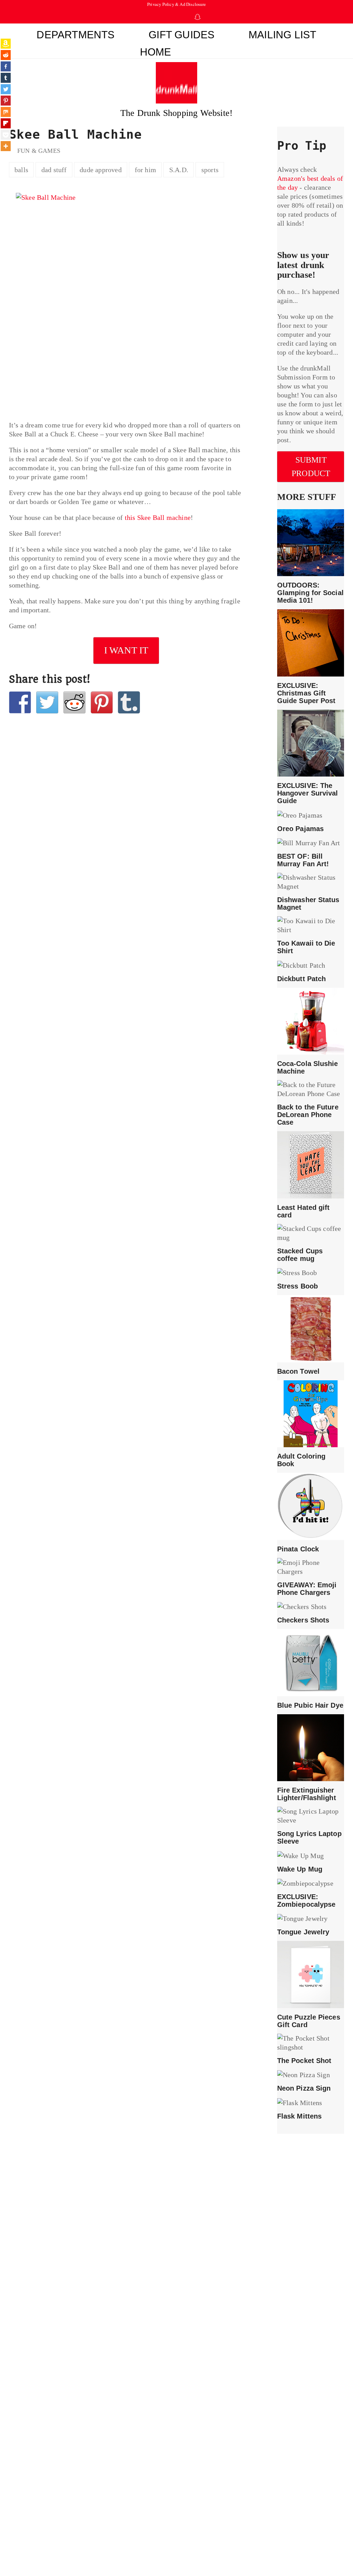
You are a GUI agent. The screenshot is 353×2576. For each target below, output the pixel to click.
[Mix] (6, 112)
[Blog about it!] (129, 702)
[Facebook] (6, 66)
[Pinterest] (6, 101)
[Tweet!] (47, 702)
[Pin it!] (102, 702)
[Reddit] (6, 55)
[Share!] (20, 702)
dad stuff (54, 170)
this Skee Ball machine (158, 517)
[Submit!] (74, 702)
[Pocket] (6, 135)
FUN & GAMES (39, 151)
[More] (6, 146)
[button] (209, 50)
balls (21, 170)
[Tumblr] (6, 78)
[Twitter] (6, 89)
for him (145, 170)
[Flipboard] (6, 123)
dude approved (101, 170)
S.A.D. (179, 170)
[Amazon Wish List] (6, 44)
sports (210, 170)
